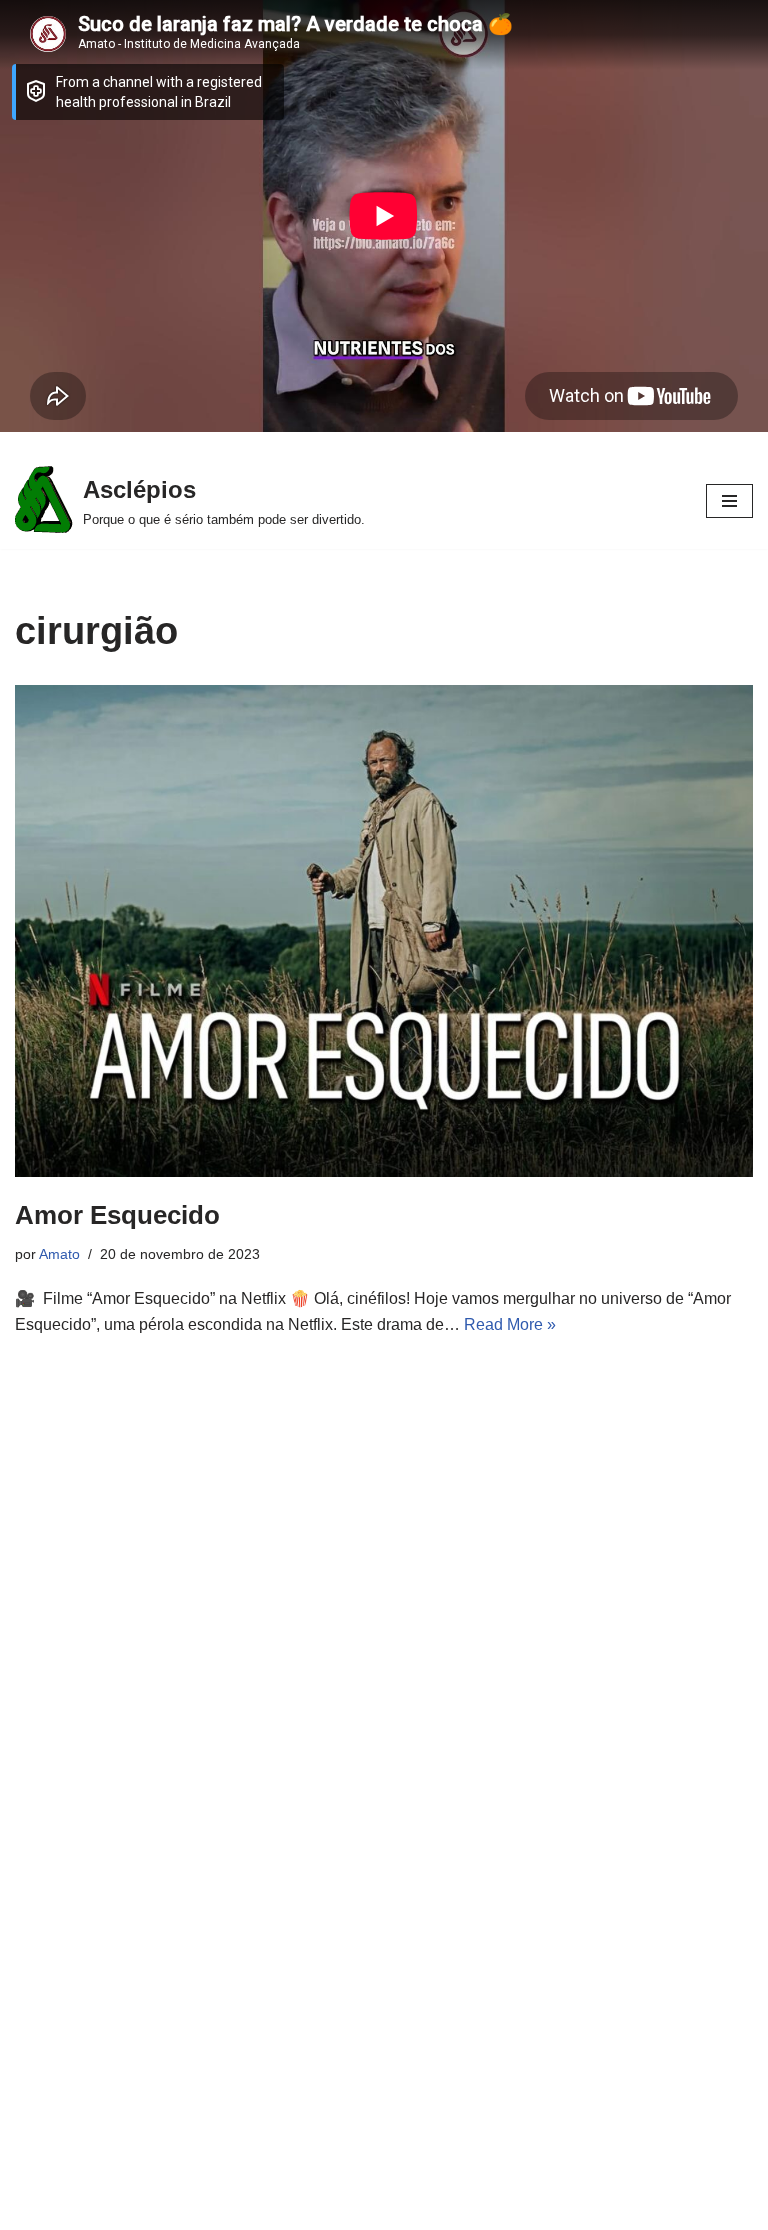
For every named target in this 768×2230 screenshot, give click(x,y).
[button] (729, 501)
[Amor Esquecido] (384, 931)
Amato (59, 1254)
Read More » (510, 1324)
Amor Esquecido (117, 1215)
